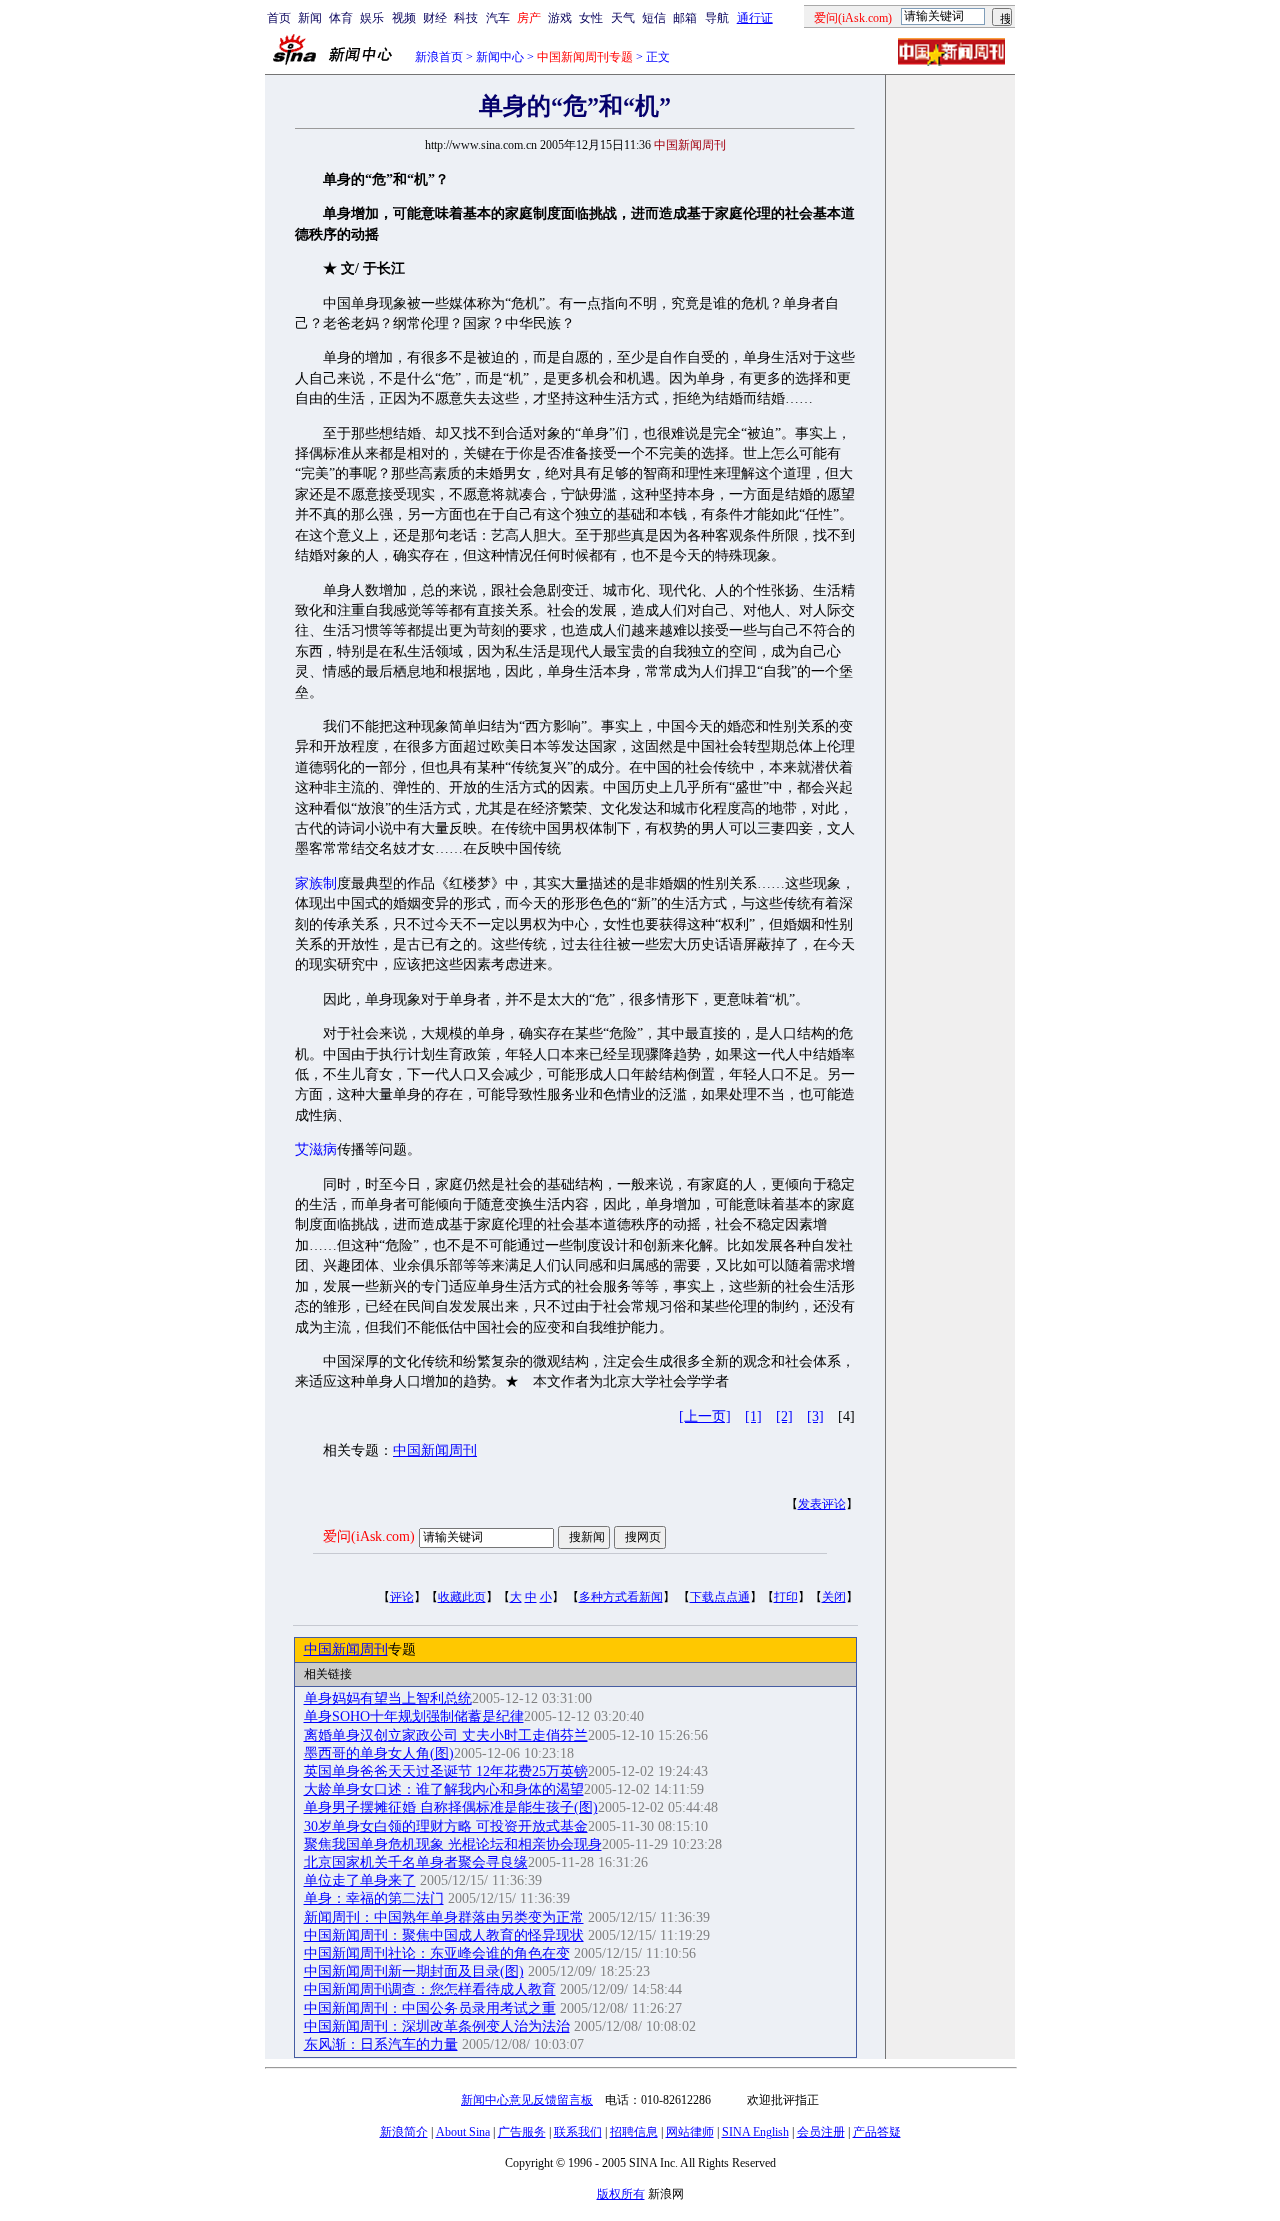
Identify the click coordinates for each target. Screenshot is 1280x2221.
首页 (279, 18)
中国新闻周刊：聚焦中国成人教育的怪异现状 (444, 1935)
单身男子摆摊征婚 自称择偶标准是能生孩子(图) (451, 1807)
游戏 (560, 18)
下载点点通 (720, 1597)
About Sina (463, 2132)
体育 (341, 18)
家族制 (316, 883)
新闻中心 (500, 57)
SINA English (755, 2132)
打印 (786, 1597)
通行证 (755, 18)
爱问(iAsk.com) (369, 1536)
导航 (717, 18)
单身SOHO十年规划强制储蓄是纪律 (414, 1716)
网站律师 (690, 2132)
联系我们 (578, 2132)
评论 (402, 1597)
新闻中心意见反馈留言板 (527, 2100)
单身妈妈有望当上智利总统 (388, 1698)
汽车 (498, 18)
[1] (753, 1416)
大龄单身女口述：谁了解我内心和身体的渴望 (444, 1789)
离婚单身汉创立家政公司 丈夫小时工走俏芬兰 (446, 1735)
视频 (404, 18)
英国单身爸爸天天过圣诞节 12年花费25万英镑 (446, 1771)
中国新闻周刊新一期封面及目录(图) (414, 1971)
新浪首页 (439, 57)
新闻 (310, 18)
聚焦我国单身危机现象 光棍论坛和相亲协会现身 (453, 1844)
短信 (654, 18)
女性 (591, 18)
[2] (784, 1416)
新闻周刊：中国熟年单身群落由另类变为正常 (444, 1917)
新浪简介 (404, 2132)
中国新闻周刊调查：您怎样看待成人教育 (430, 1989)
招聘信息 (634, 2132)
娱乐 (372, 18)
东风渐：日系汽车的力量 (381, 2044)
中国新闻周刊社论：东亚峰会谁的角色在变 (437, 1953)
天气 (623, 18)
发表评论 (822, 1504)
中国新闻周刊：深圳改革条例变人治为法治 (437, 2026)
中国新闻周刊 (435, 1450)
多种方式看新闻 (621, 1597)
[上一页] (705, 1416)
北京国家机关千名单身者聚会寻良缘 (416, 1862)
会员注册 (821, 2132)
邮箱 (685, 18)
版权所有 (621, 2194)
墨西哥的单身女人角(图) (379, 1753)
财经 (435, 18)
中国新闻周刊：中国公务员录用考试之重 (430, 2008)
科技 (466, 18)
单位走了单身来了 (360, 1880)
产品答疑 (877, 2132)
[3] (815, 1416)
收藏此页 (462, 1597)
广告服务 (522, 2132)
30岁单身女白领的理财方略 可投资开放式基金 (446, 1826)
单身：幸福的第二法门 (374, 1898)
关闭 (834, 1597)
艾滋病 (316, 1149)
